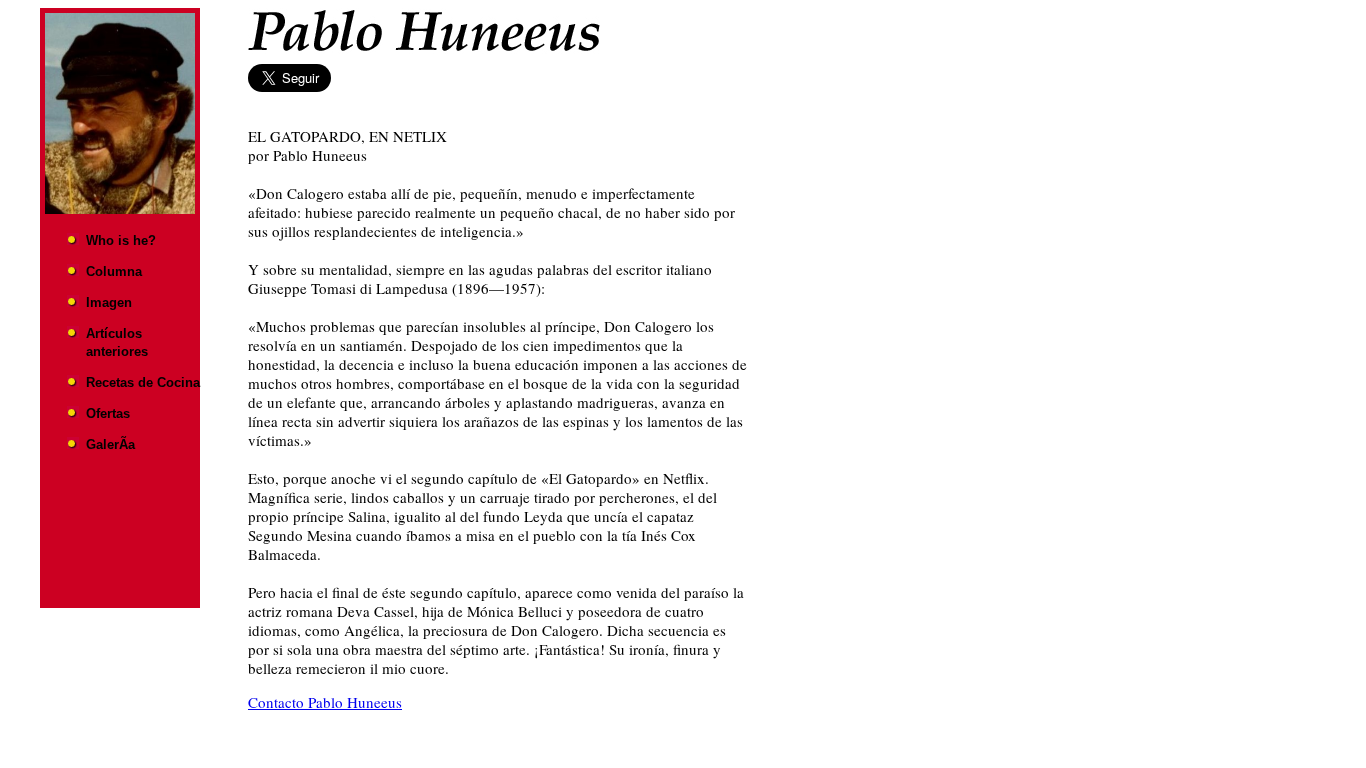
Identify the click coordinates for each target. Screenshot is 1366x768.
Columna (114, 271)
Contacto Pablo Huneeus (325, 702)
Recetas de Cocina (143, 382)
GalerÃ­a (110, 444)
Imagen (109, 302)
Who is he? (121, 240)
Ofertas (108, 413)
